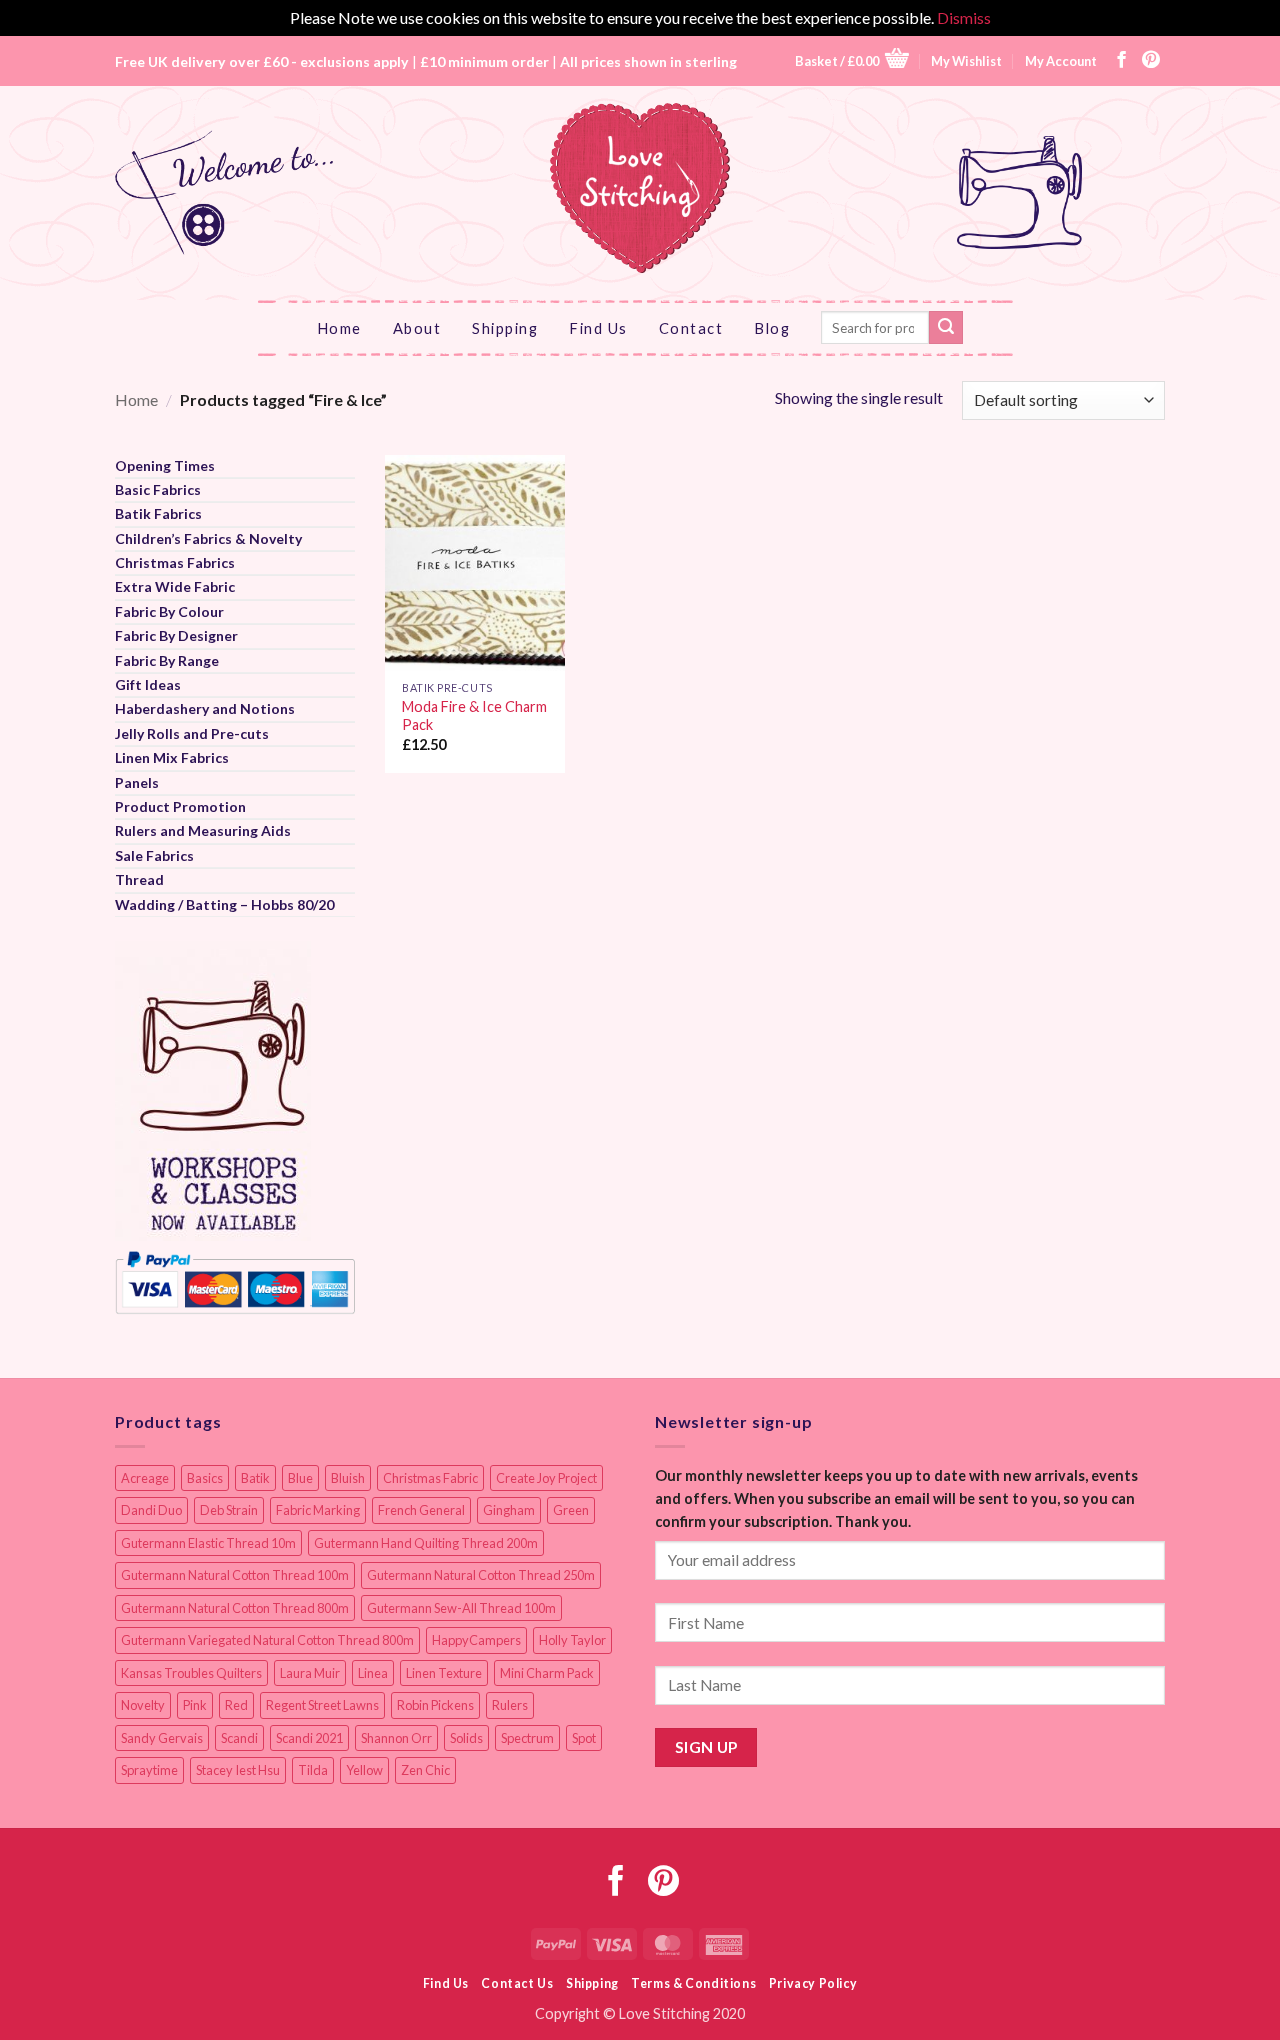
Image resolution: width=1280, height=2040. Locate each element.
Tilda (313, 1770)
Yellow (364, 1770)
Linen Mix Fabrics (172, 757)
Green (571, 1510)
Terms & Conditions (693, 1983)
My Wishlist (966, 61)
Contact (691, 328)
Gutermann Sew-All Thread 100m (461, 1608)
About (417, 328)
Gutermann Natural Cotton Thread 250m (481, 1575)
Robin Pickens (435, 1705)
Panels (137, 782)
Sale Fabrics (154, 855)
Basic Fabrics (158, 489)
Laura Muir (310, 1673)
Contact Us (517, 1983)
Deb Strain (229, 1510)
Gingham (509, 1510)
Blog (772, 328)
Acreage (145, 1478)
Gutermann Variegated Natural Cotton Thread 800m (267, 1640)
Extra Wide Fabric (175, 586)
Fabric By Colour (169, 611)
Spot (584, 1738)
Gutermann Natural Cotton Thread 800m (235, 1608)
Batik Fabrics (158, 513)
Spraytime (149, 1770)
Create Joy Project (546, 1478)
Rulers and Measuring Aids (203, 830)
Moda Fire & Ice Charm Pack (474, 716)
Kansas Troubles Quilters (191, 1673)
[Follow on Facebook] (1122, 61)
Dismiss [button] (964, 17)
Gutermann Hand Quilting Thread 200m (426, 1543)
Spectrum (527, 1738)
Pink (195, 1705)
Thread (139, 879)
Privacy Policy (813, 1983)
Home (339, 328)
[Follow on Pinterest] (1151, 61)
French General (421, 1510)
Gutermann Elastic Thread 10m (208, 1543)
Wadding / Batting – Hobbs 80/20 (224, 904)
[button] (852, 60)
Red (236, 1705)
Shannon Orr (396, 1738)
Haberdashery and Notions (205, 708)
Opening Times (165, 465)
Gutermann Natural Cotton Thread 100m (235, 1575)
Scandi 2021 (309, 1738)
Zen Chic (425, 1770)
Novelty (143, 1705)
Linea (373, 1673)
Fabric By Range (167, 660)
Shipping (505, 328)
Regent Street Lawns (322, 1705)
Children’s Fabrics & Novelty (208, 538)
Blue (300, 1478)
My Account (1061, 61)
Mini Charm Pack (547, 1673)
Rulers (510, 1705)
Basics (205, 1478)
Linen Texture (444, 1673)
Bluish (348, 1478)
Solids (466, 1738)
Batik (255, 1478)
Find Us (598, 328)
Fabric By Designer (176, 635)
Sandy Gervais (162, 1738)
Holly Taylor (572, 1640)
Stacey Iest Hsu (238, 1770)
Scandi (239, 1738)
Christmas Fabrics (175, 562)
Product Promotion (180, 806)
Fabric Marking (318, 1510)
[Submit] (946, 328)
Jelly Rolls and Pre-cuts (192, 733)
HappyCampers (476, 1640)
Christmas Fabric (430, 1478)
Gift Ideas (148, 684)
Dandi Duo (151, 1510)
